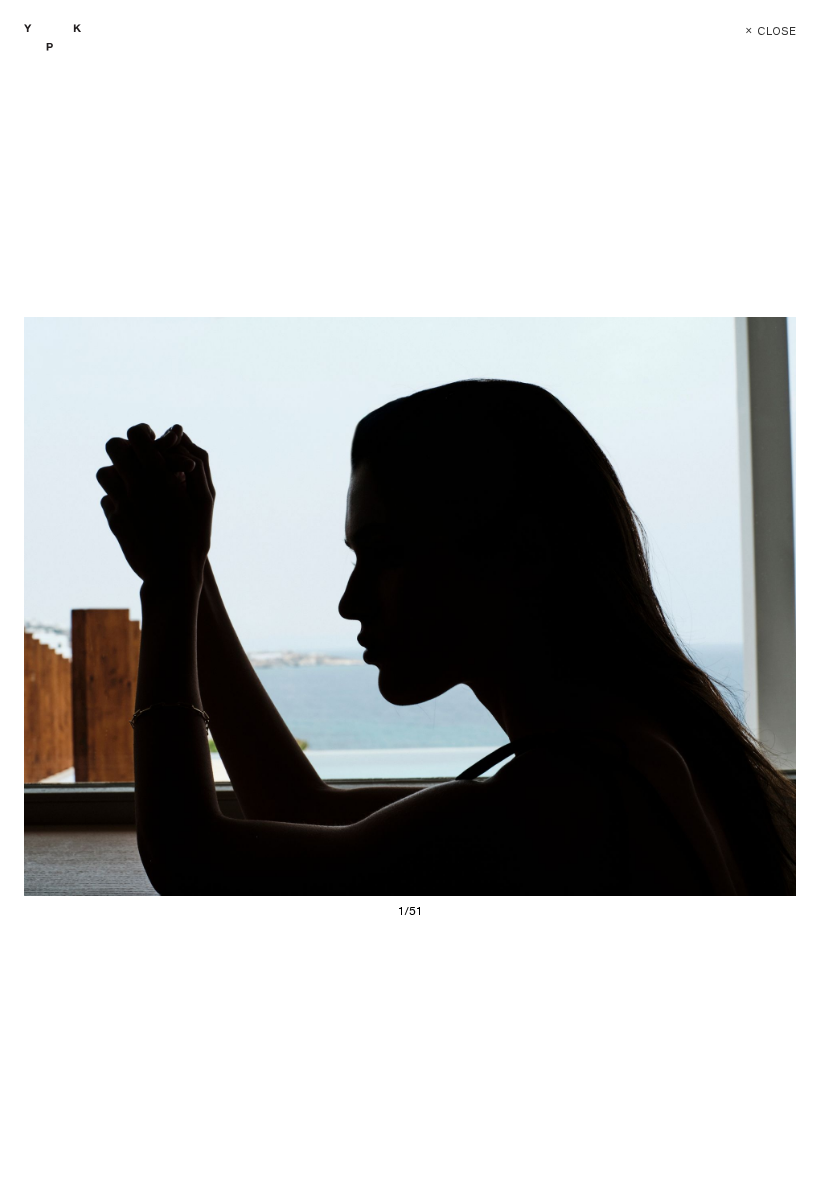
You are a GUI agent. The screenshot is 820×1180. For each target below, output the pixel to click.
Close (770, 31)
